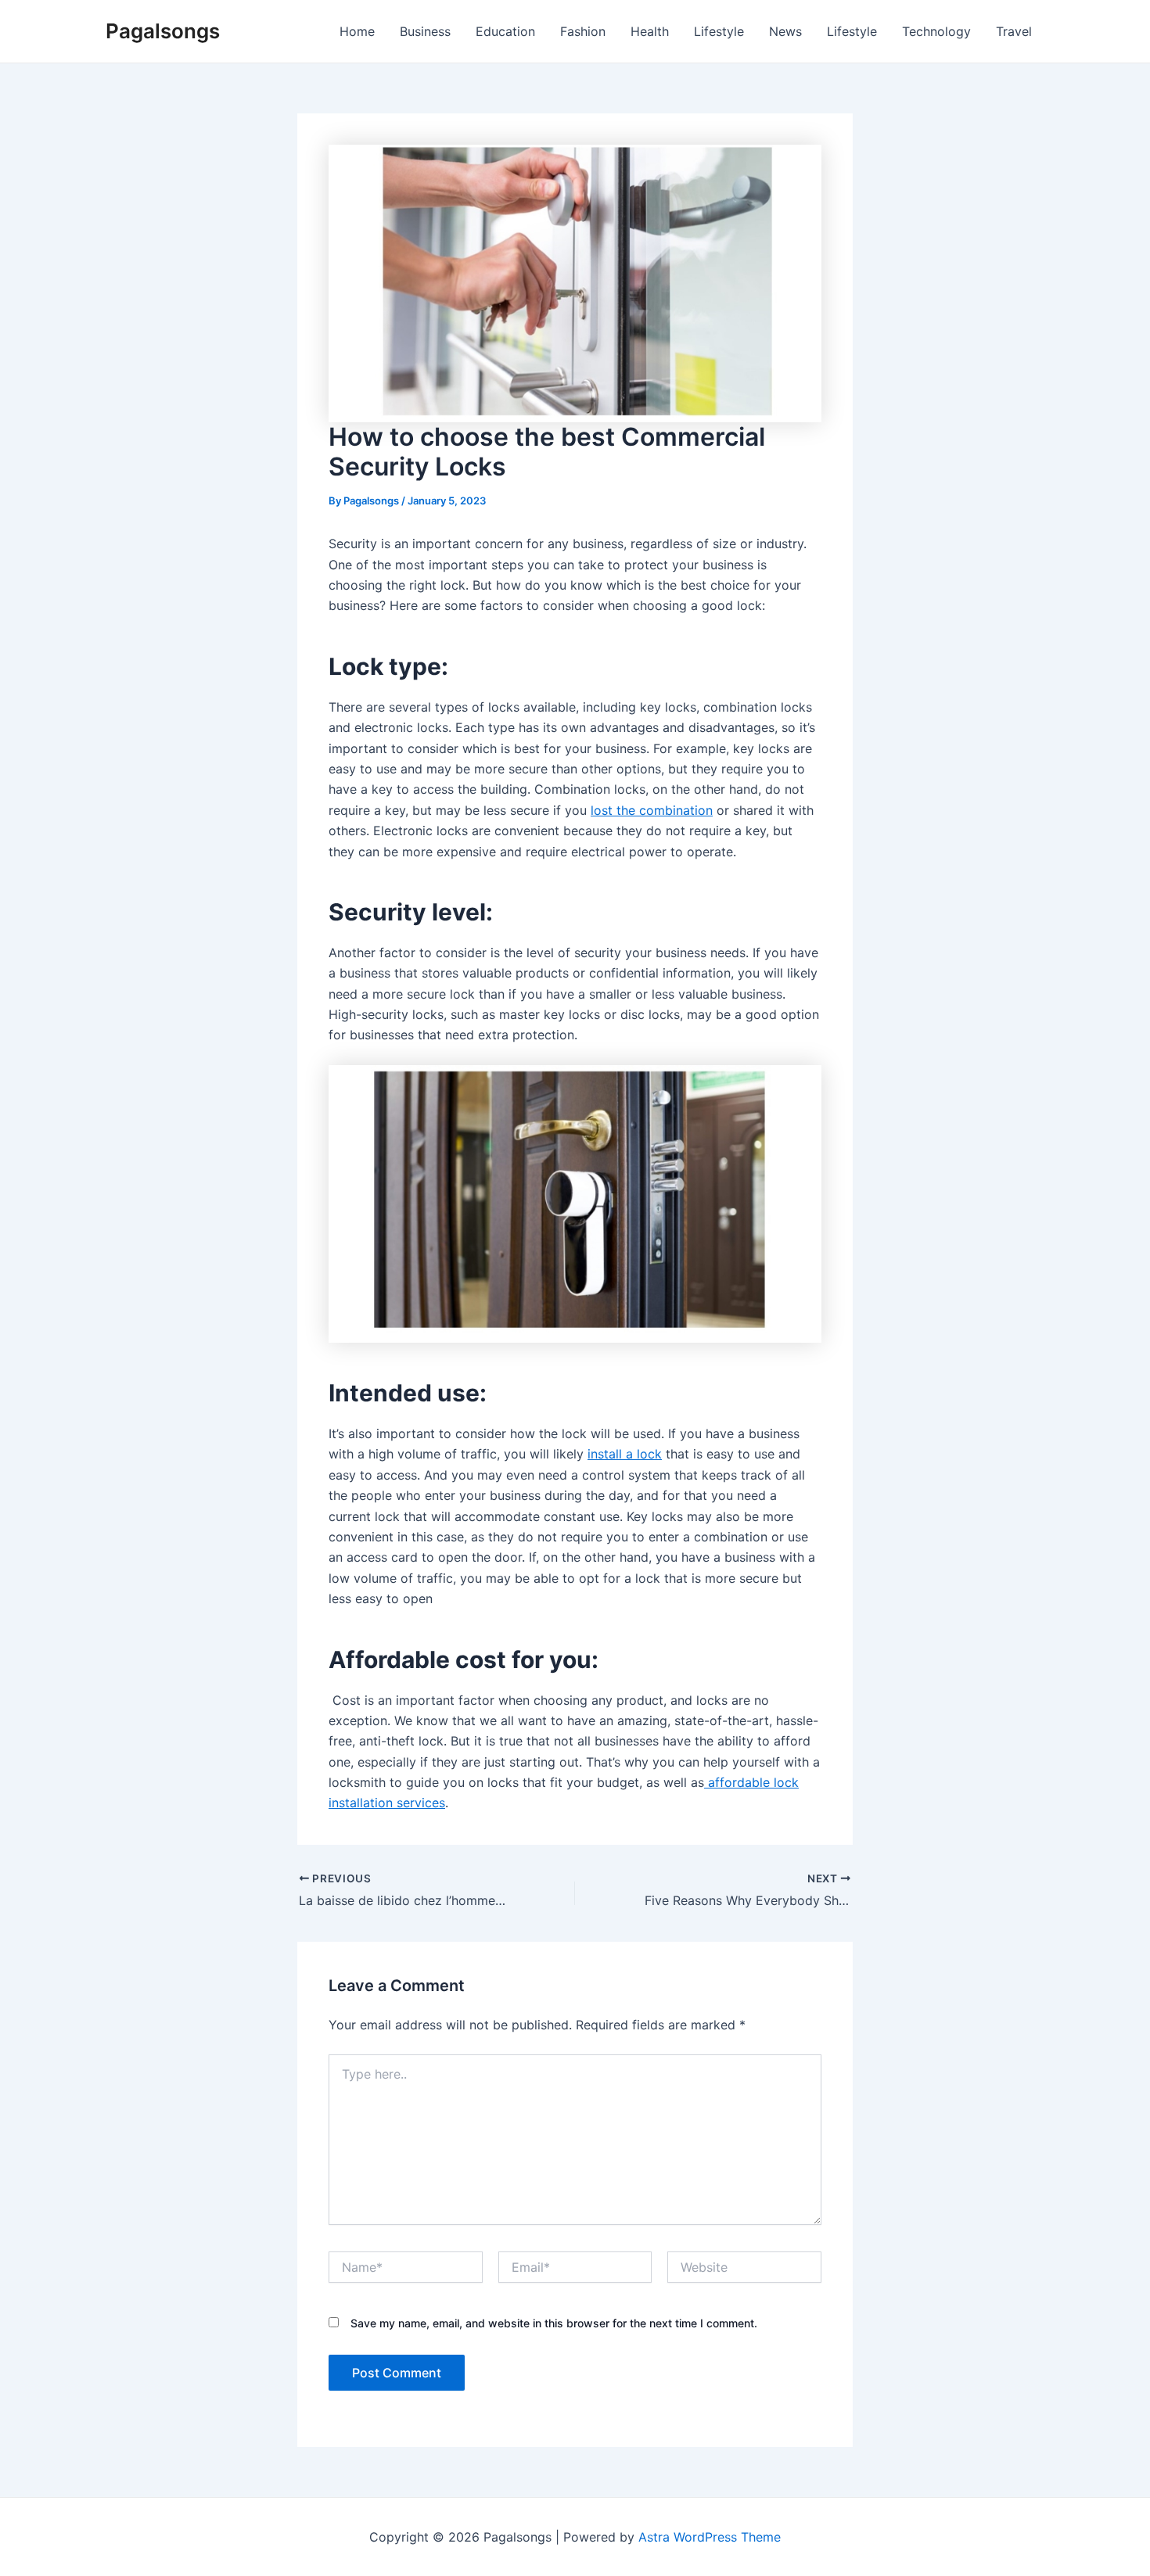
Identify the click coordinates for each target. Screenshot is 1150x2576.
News (785, 31)
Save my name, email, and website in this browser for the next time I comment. (554, 2323)
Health (650, 31)
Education (505, 31)
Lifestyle (719, 31)
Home (357, 31)
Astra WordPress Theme (710, 2537)
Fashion (583, 31)
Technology (936, 31)
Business (425, 31)
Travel (1014, 31)
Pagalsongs (163, 31)
